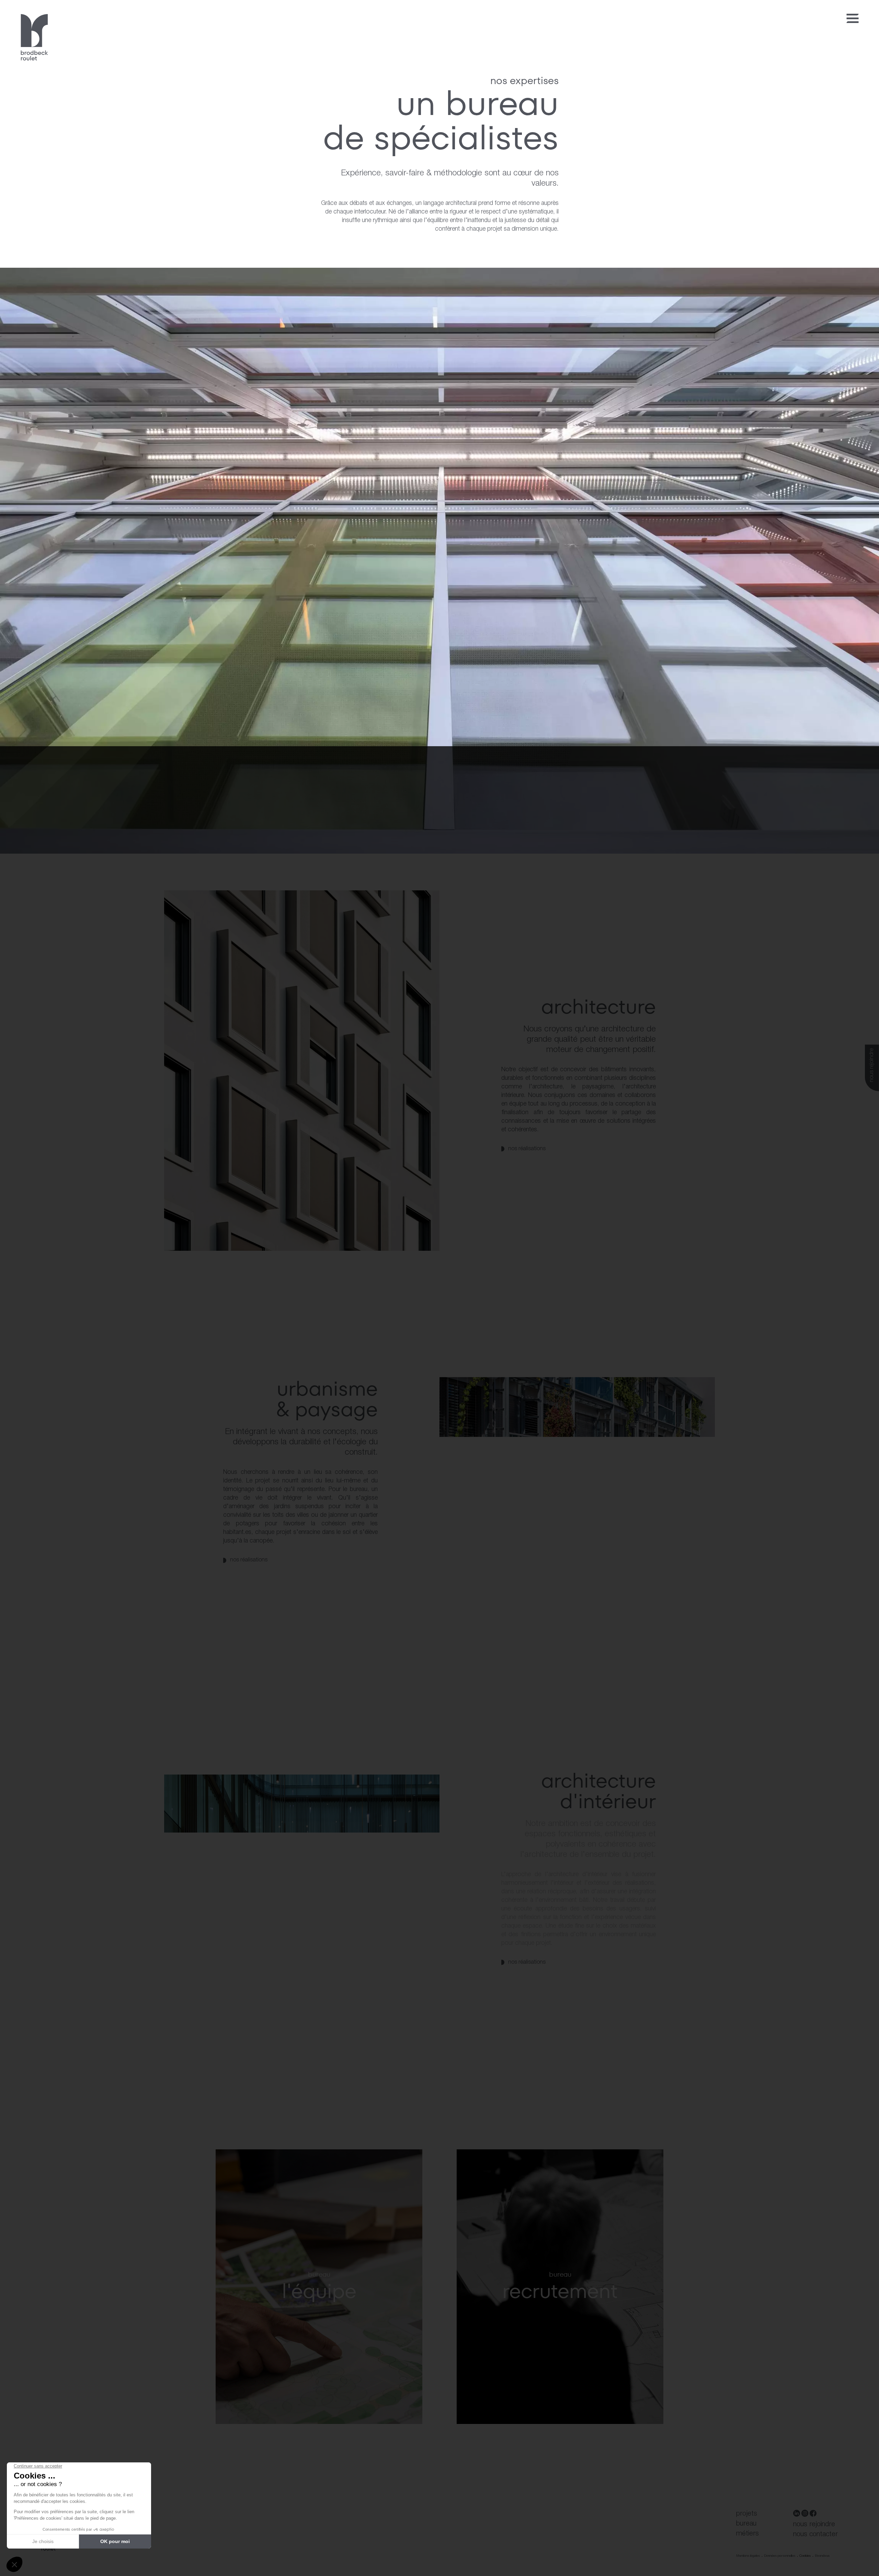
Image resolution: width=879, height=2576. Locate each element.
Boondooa (822, 2556)
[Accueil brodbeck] (34, 38)
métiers (747, 2534)
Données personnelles (780, 2556)
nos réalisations (527, 1149)
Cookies (805, 2556)
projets (747, 2514)
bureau (746, 2524)
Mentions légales (748, 2556)
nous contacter (815, 2534)
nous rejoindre (872, 1065)
